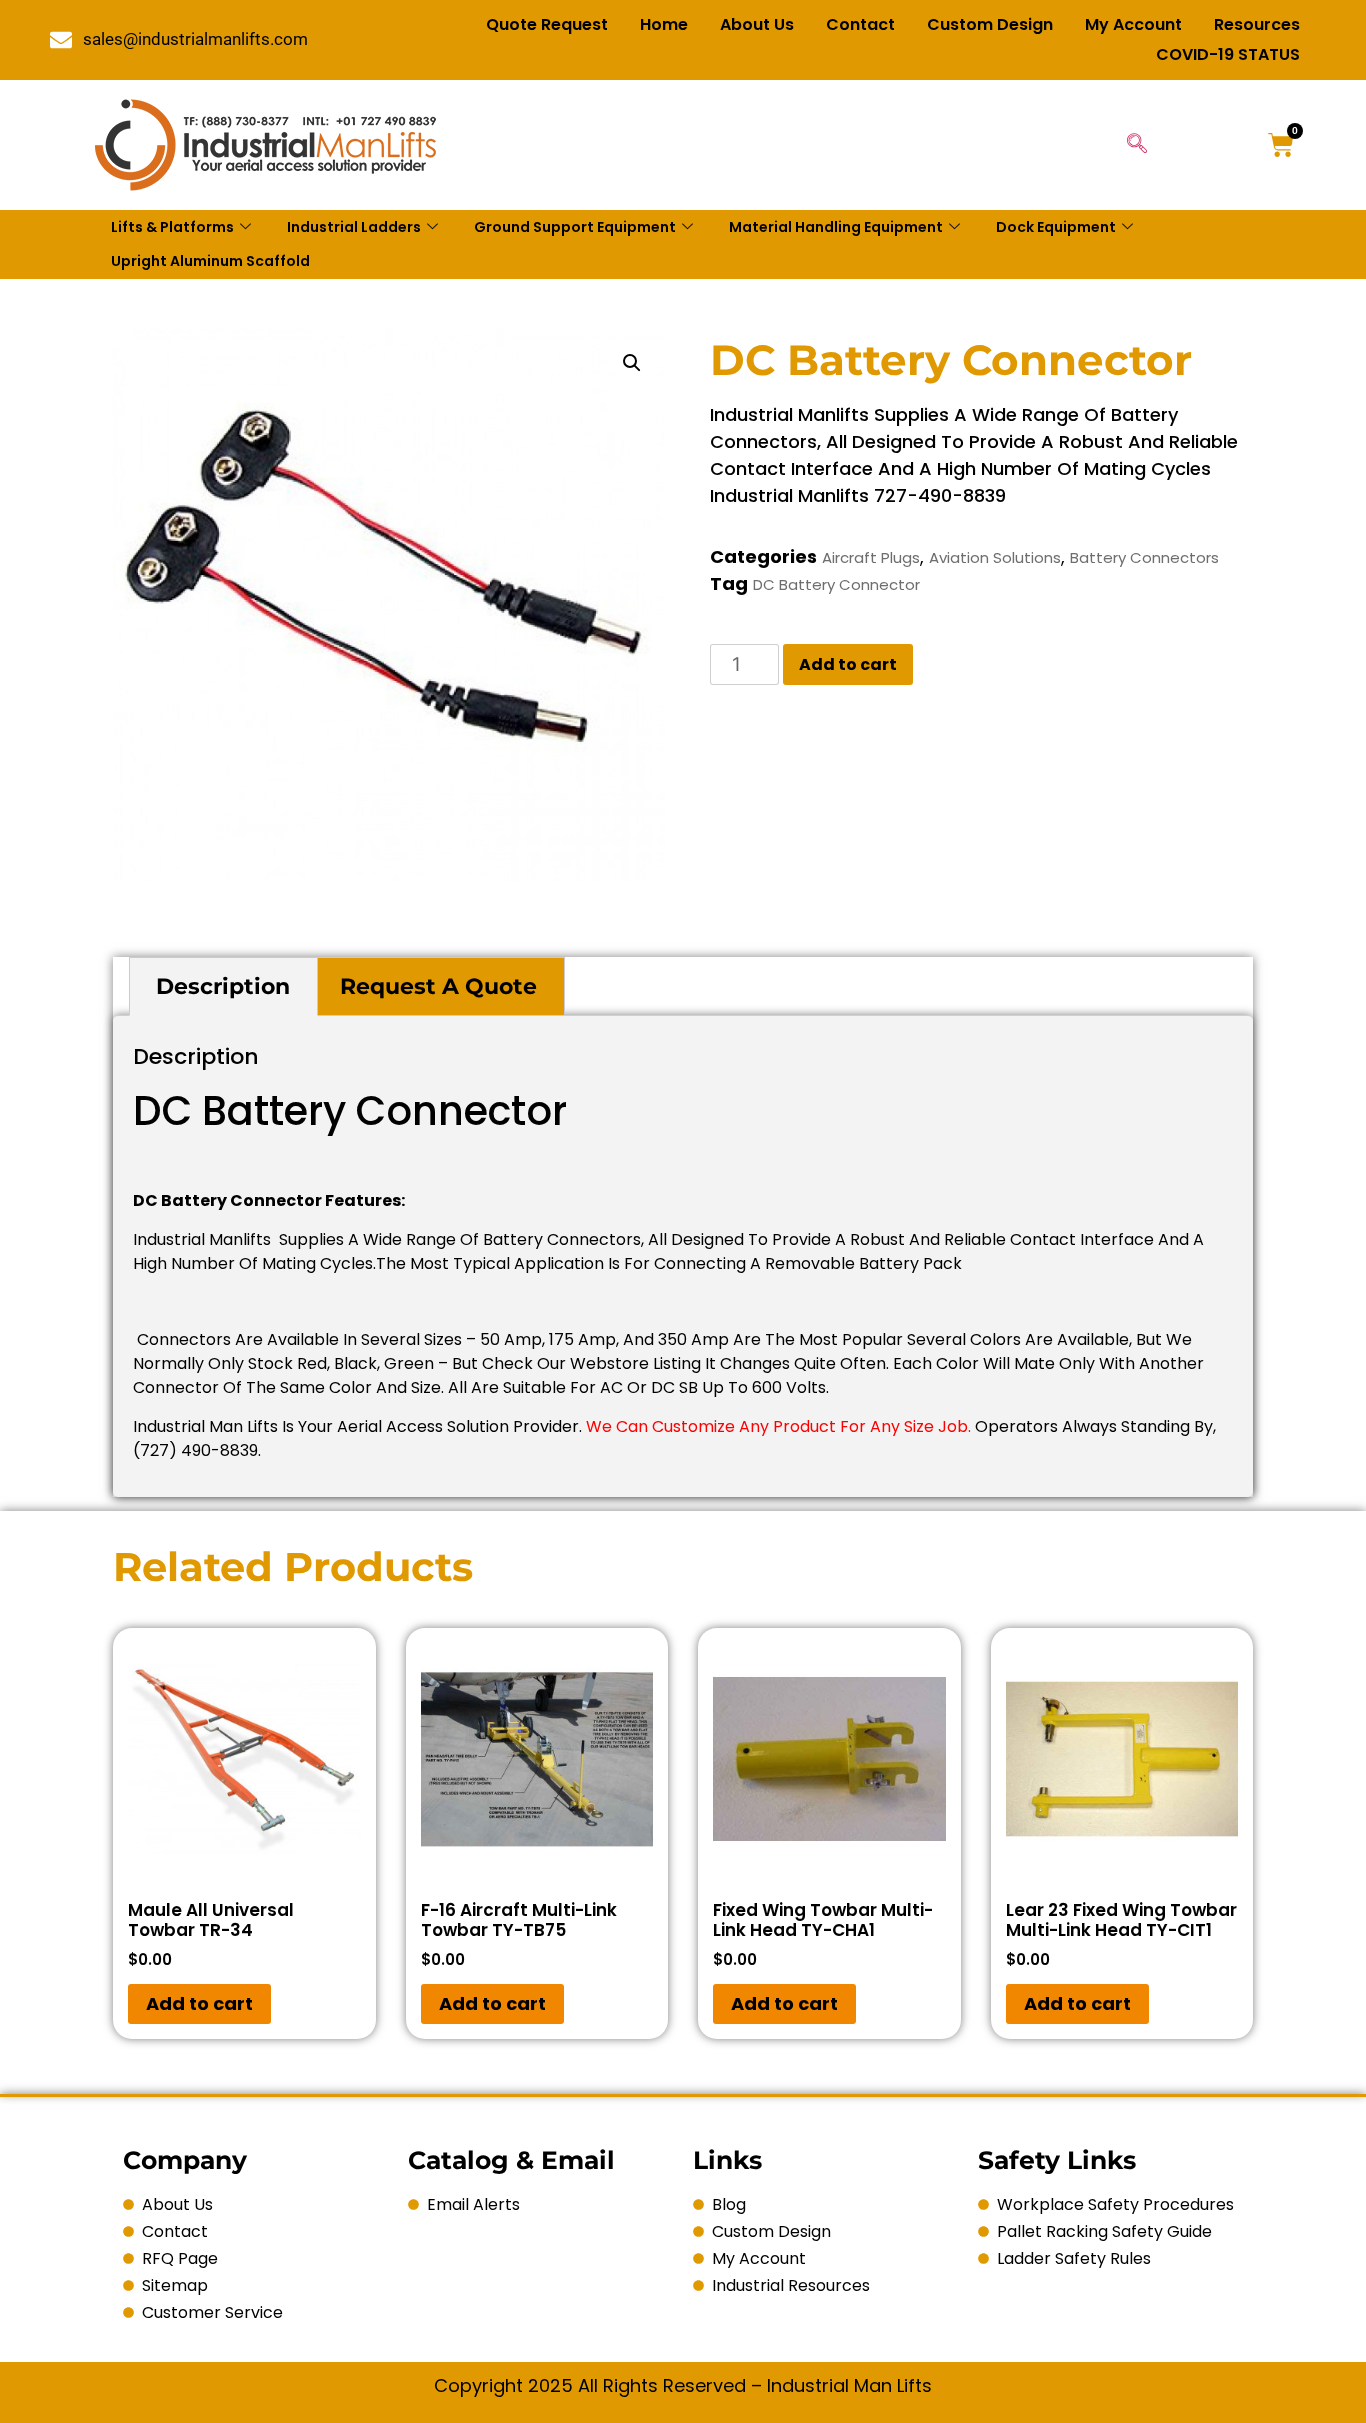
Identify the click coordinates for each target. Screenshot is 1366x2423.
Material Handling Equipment (836, 227)
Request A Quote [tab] (438, 986)
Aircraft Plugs (871, 557)
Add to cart (848, 664)
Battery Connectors (1144, 557)
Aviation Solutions (995, 557)
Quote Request (547, 24)
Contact (860, 24)
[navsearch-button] (1137, 145)
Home (664, 24)
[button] (632, 363)
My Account (1133, 24)
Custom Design (990, 24)
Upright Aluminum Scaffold (210, 261)
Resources (1257, 24)
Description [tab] (223, 986)
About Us (757, 24)
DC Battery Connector (836, 584)
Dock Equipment (1056, 227)
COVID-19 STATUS (1228, 54)
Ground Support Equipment (575, 227)
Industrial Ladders (354, 227)
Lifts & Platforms (172, 227)
